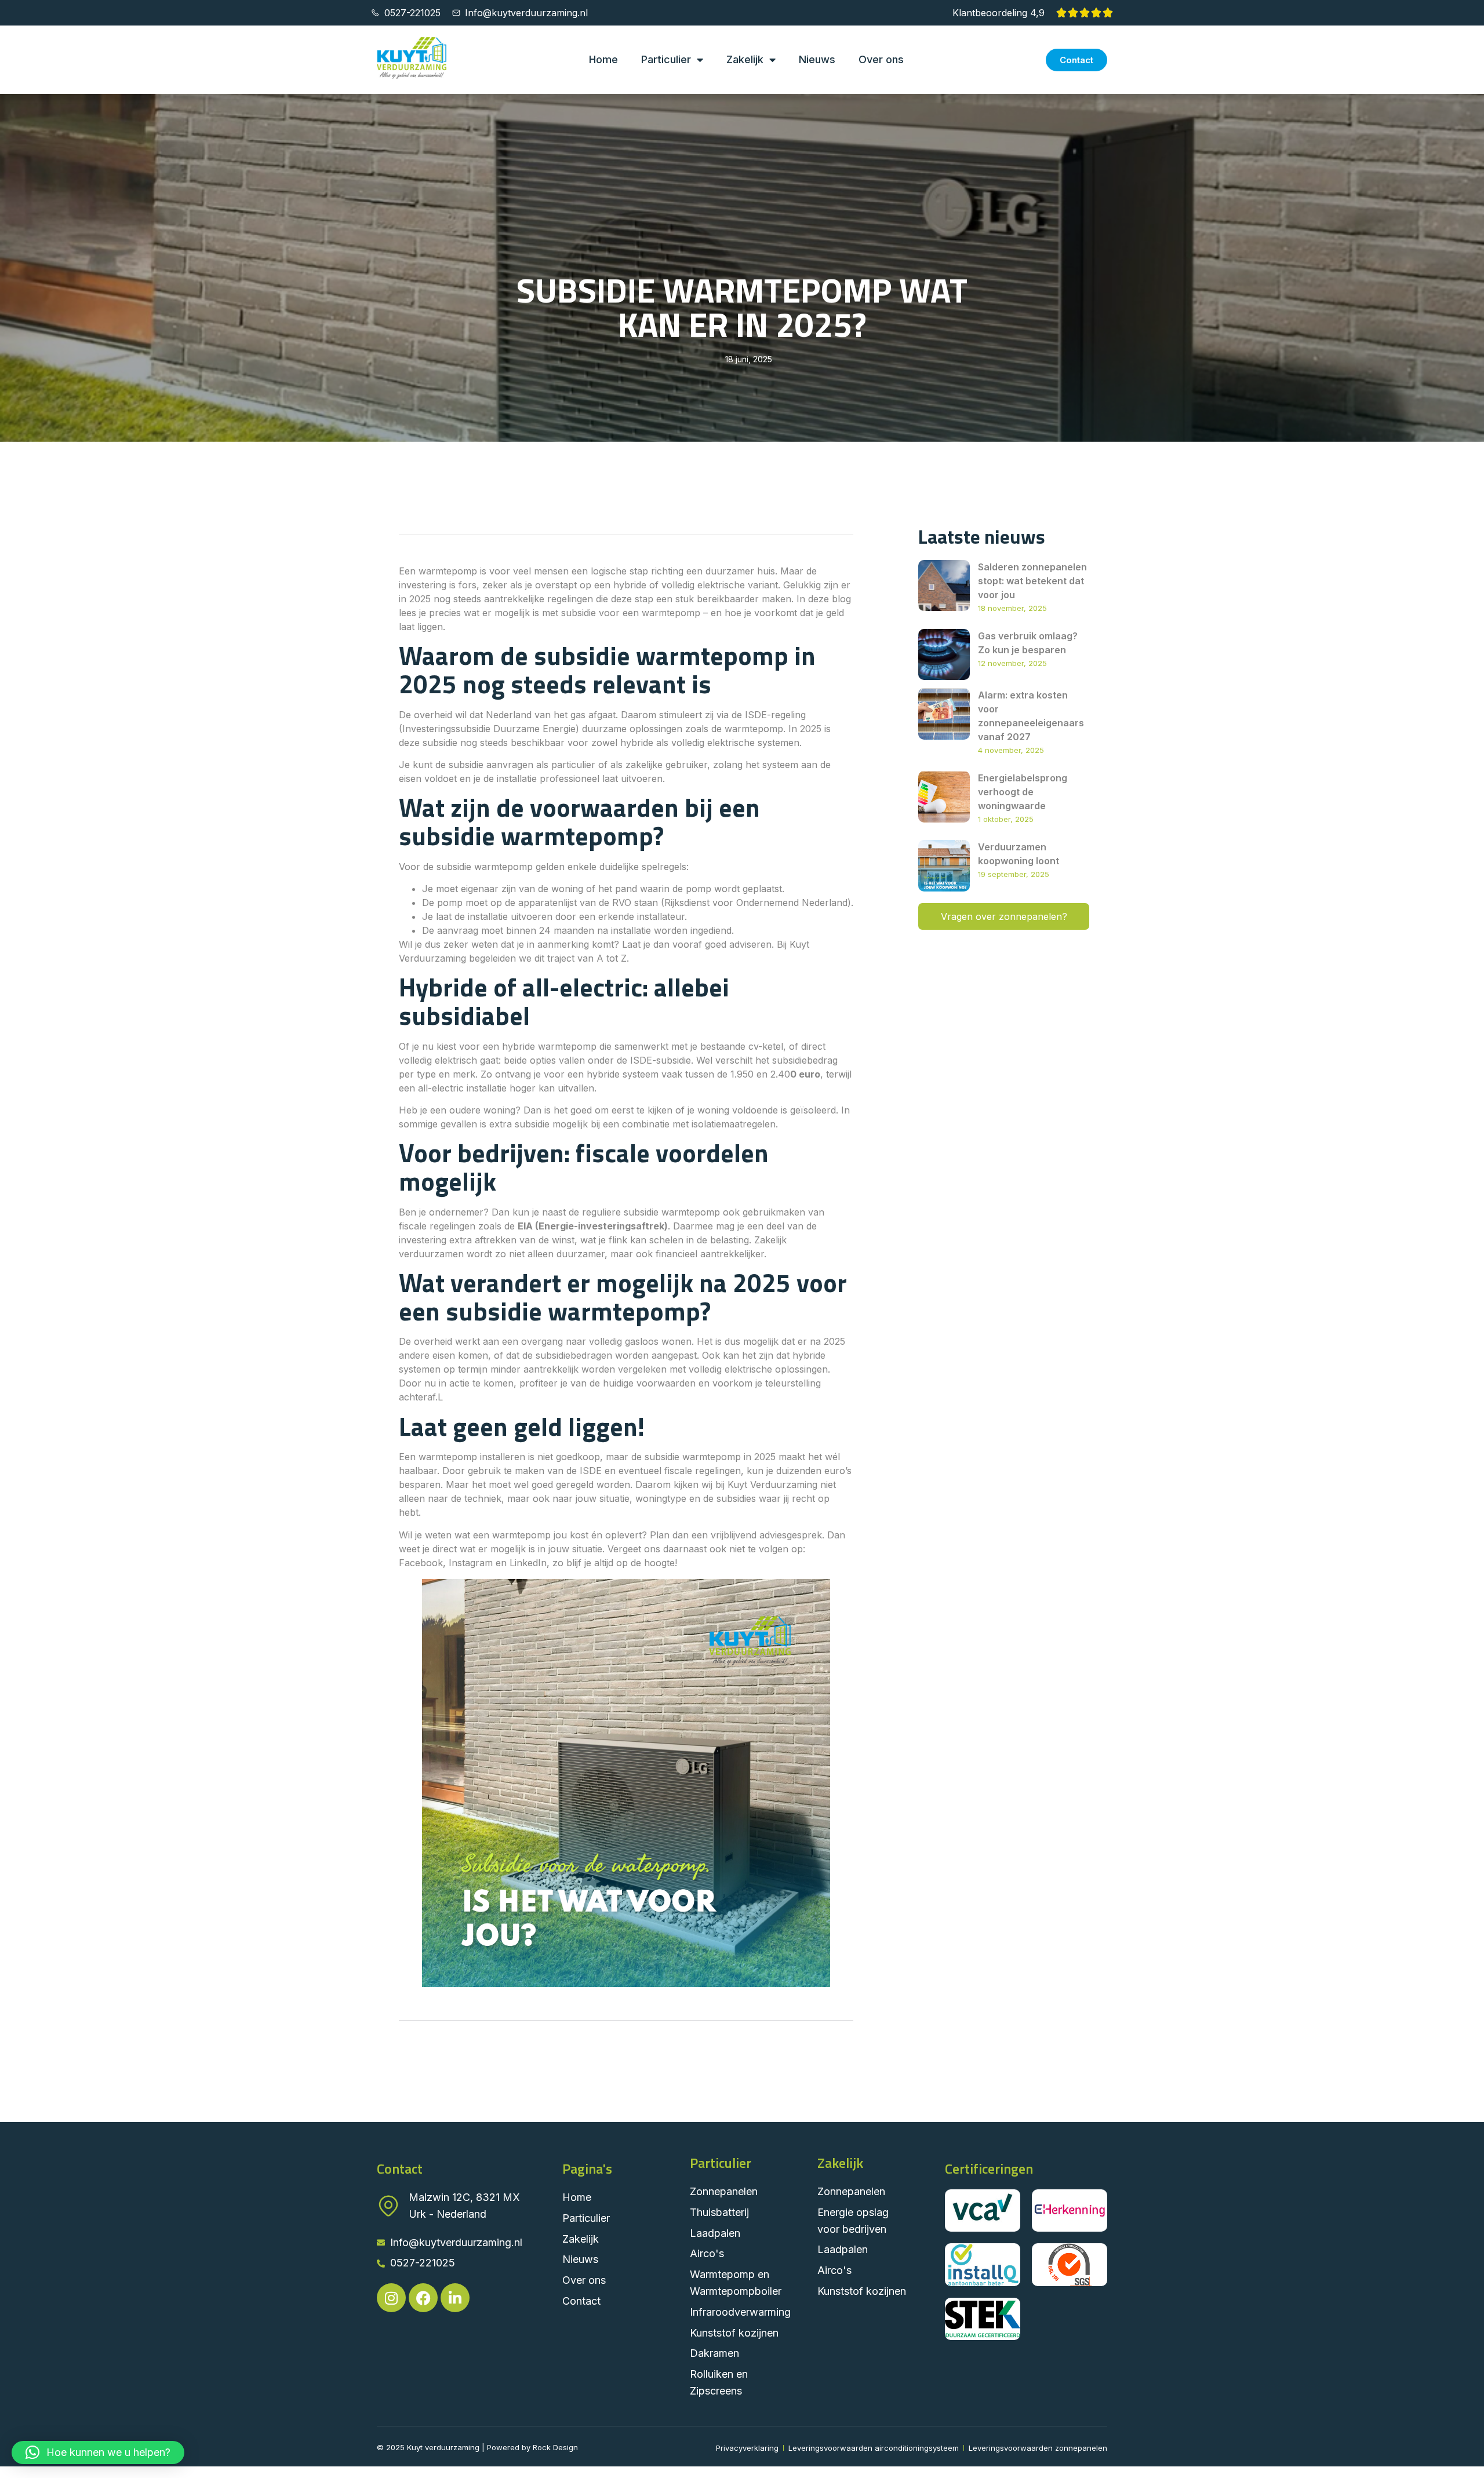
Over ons (881, 59)
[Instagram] (391, 2298)
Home (603, 59)
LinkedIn (528, 1563)
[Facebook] (423, 2298)
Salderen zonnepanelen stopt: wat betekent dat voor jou (1032, 581)
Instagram (471, 1563)
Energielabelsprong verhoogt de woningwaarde (1023, 792)
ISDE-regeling (774, 715)
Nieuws (817, 59)
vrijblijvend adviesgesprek (766, 1535)
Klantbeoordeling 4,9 (999, 13)
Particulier (666, 59)
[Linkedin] (455, 2298)
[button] (98, 2452)
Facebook (421, 1563)
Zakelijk (745, 59)
